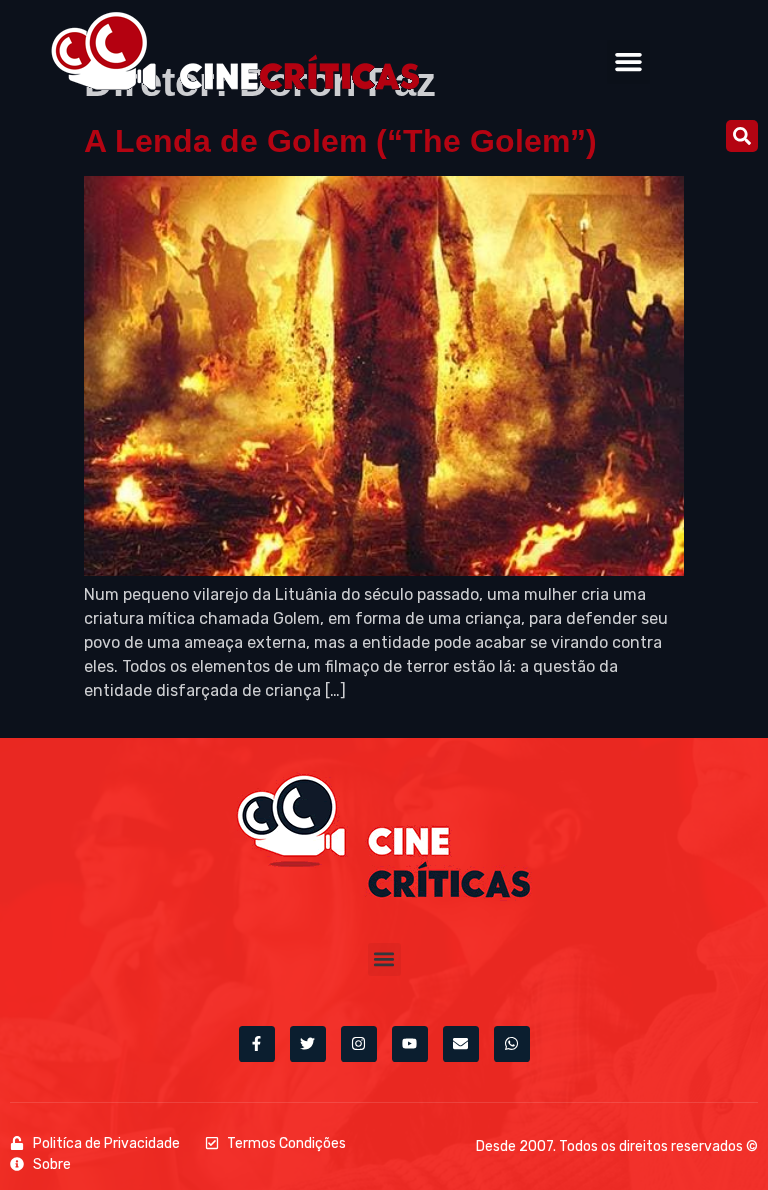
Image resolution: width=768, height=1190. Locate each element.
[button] (629, 62)
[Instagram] (359, 1044)
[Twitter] (308, 1044)
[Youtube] (410, 1044)
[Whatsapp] (512, 1044)
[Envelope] (461, 1044)
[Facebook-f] (257, 1044)
